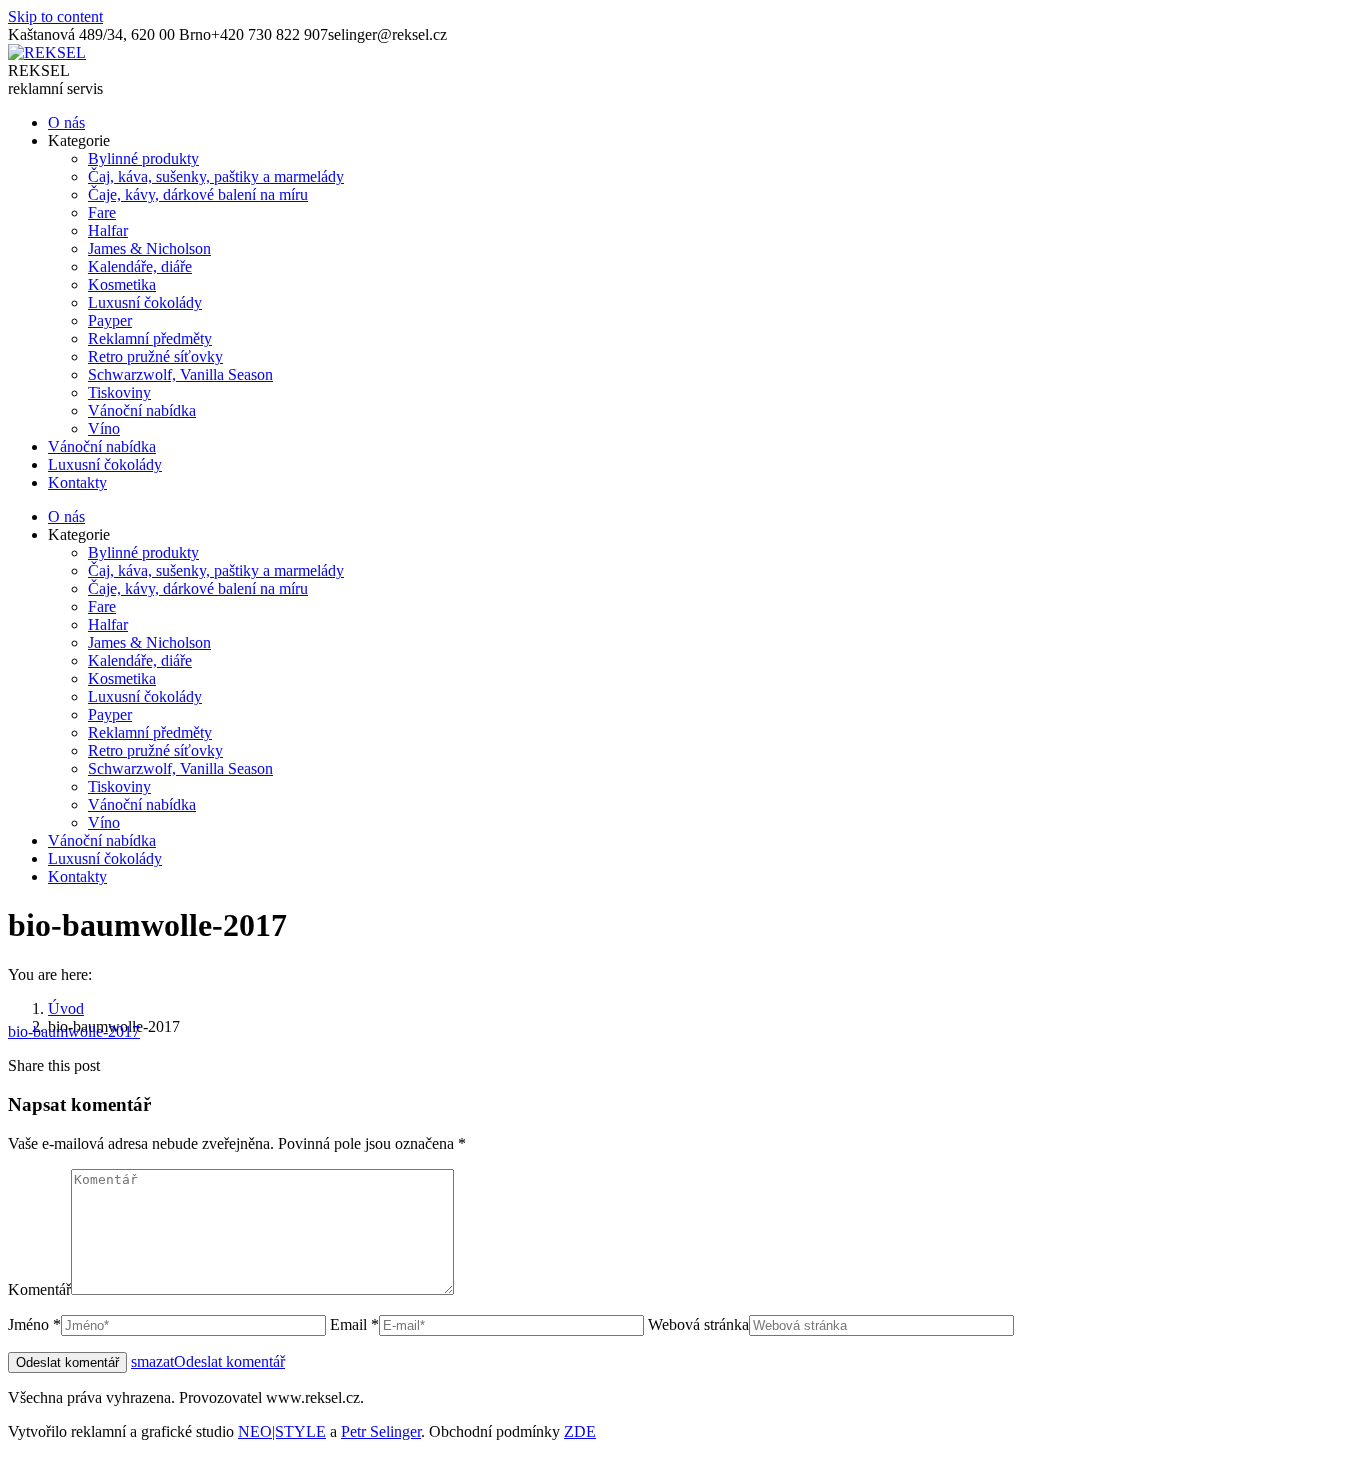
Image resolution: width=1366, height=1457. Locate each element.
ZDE (580, 1431)
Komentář (39, 1289)
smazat (152, 1361)
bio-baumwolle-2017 (74, 1031)
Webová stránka (698, 1324)
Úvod (66, 1008)
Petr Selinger (381, 1431)
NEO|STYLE (282, 1431)
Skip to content (55, 16)
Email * (354, 1324)
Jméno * (34, 1324)
